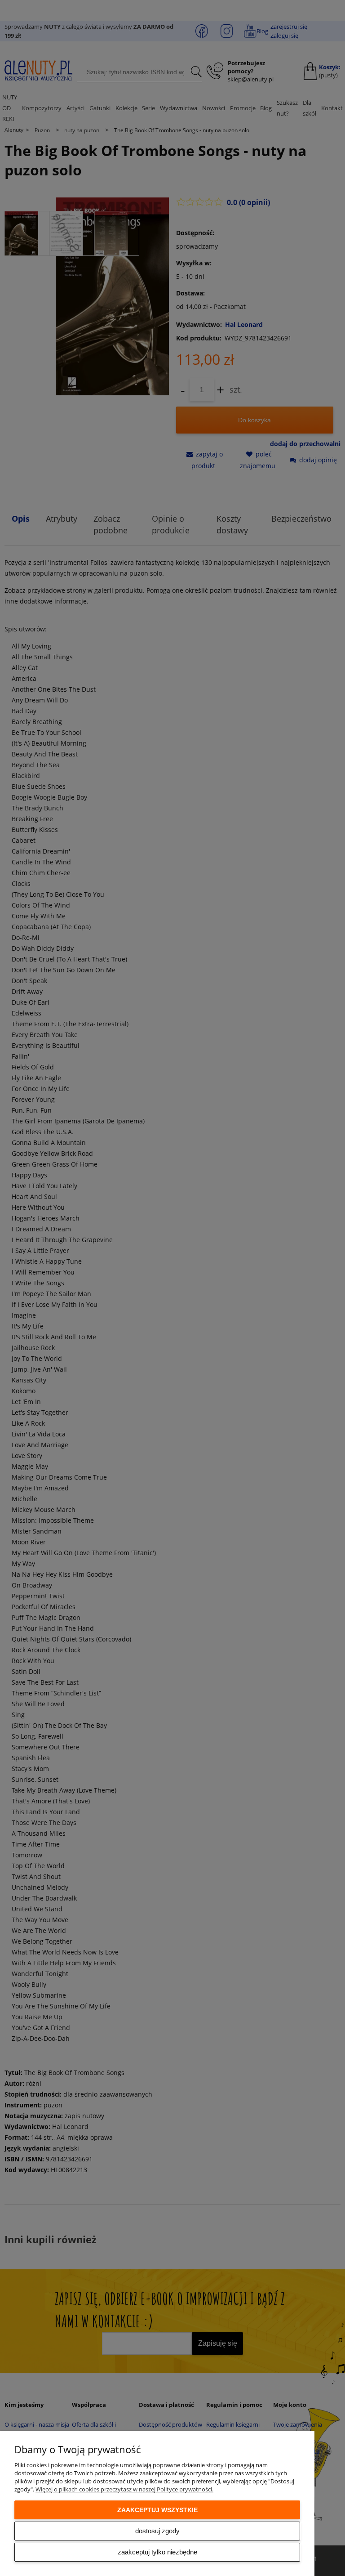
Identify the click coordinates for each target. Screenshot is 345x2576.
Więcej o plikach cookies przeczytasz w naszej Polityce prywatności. (124, 2489)
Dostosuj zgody (157, 2531)
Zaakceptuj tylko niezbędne (157, 2552)
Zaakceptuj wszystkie (157, 2510)
